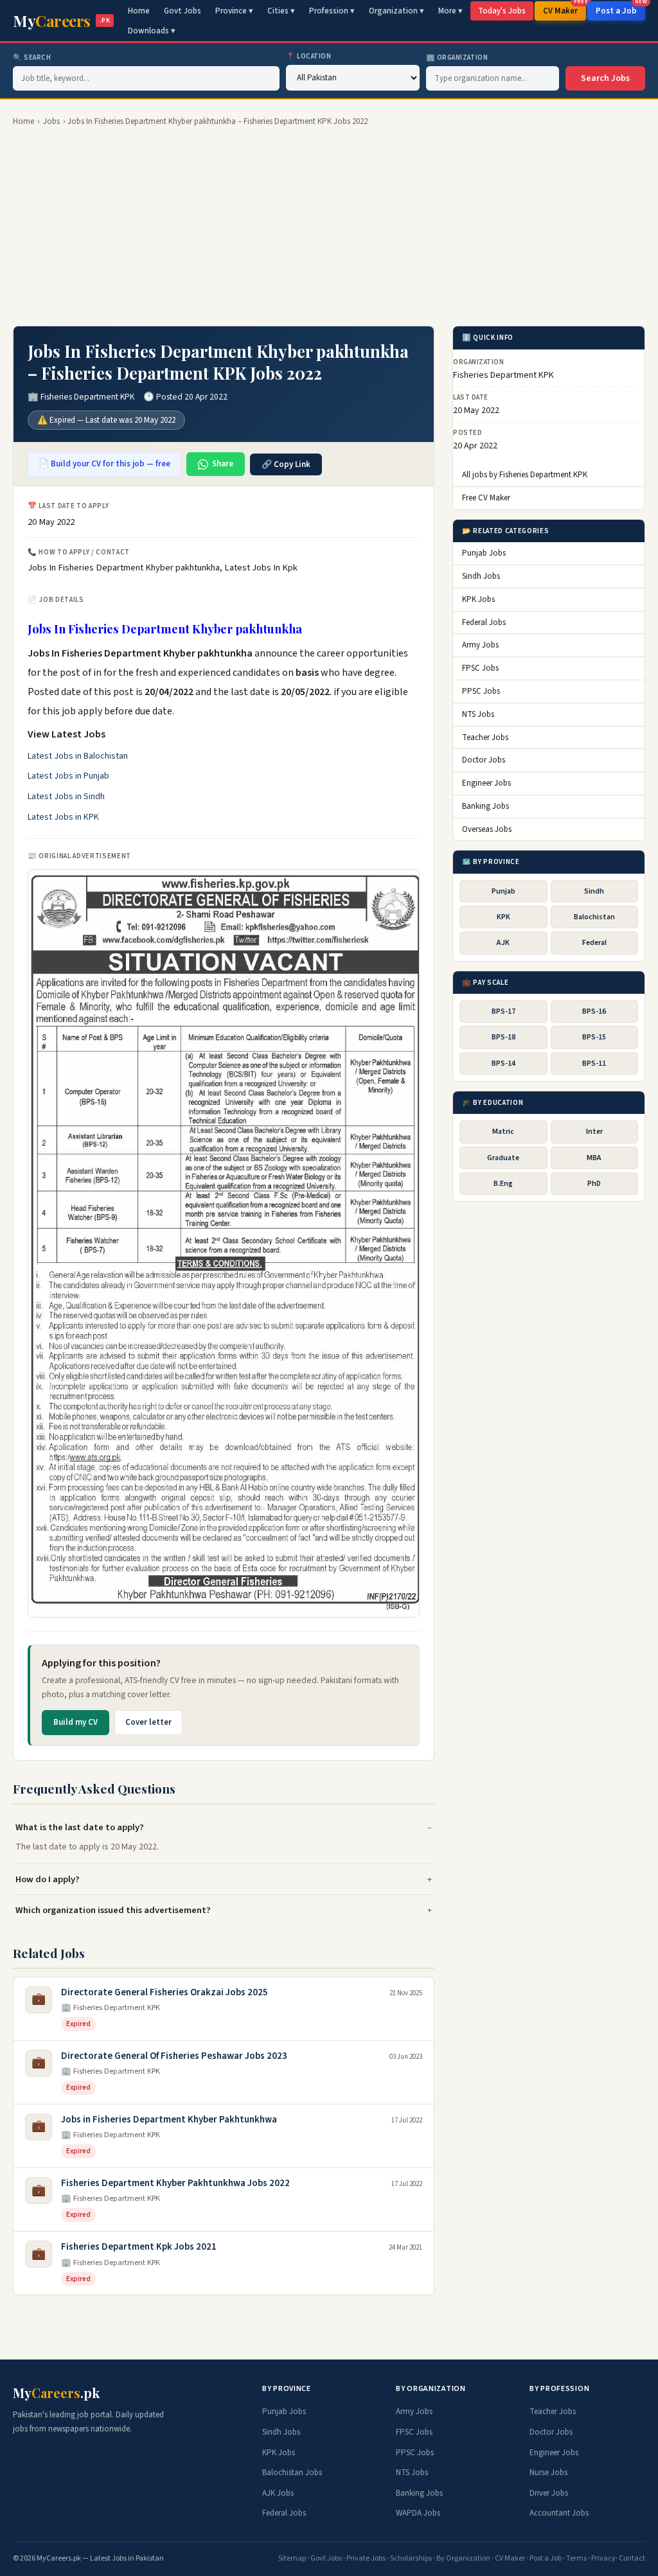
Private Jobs (366, 2558)
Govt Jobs (182, 11)
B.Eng (503, 1184)
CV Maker (565, 9)
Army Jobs (480, 645)
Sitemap (292, 2558)
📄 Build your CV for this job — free (104, 464)
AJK (503, 943)
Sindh (594, 891)
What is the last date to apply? (80, 1827)
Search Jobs (605, 78)
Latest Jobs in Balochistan (78, 756)
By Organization (463, 2558)
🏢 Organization (457, 57)
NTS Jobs (478, 714)
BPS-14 (503, 1063)
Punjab (503, 891)
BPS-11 (594, 1063)
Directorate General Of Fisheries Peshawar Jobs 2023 (174, 2056)
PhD (594, 1184)
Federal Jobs (484, 622)
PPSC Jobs (481, 691)
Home (139, 11)
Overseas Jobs (487, 829)
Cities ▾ (281, 11)
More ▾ (450, 11)
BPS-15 (594, 1037)
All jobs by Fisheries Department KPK (525, 475)
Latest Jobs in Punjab (68, 776)
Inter (594, 1132)
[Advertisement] (329, 227)
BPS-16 (594, 1011)
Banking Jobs (485, 806)
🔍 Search (32, 57)
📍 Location (309, 56)
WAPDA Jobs (418, 2513)
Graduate (503, 1158)
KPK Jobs (478, 599)
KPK (503, 917)
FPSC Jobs (480, 668)
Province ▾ (234, 11)
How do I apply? (48, 1879)
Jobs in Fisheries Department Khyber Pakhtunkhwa (169, 2120)
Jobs (51, 121)
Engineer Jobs (486, 783)
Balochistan (594, 917)
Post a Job (620, 9)
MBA (594, 1158)
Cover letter (148, 1722)
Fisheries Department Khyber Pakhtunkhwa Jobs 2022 (175, 2183)
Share (223, 464)
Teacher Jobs (485, 737)
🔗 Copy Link (286, 464)
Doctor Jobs (484, 760)
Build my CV (76, 1722)
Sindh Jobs (481, 576)
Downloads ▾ (152, 31)
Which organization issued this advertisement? (113, 1910)
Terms (576, 2558)
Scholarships (411, 2558)
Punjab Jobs (484, 553)
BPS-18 (503, 1037)
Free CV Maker (486, 498)
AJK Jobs (278, 2493)
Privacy (603, 2558)
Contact (632, 2558)
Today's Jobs (502, 11)
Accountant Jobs (559, 2513)
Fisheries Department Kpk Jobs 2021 (139, 2247)
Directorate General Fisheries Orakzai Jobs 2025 (164, 1992)
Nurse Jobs (548, 2473)
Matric (503, 1132)
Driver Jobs (549, 2493)
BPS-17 (503, 1011)
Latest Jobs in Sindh (66, 797)
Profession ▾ (332, 11)
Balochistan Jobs (292, 2473)
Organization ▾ (396, 11)
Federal (594, 943)
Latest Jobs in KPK (63, 817)
